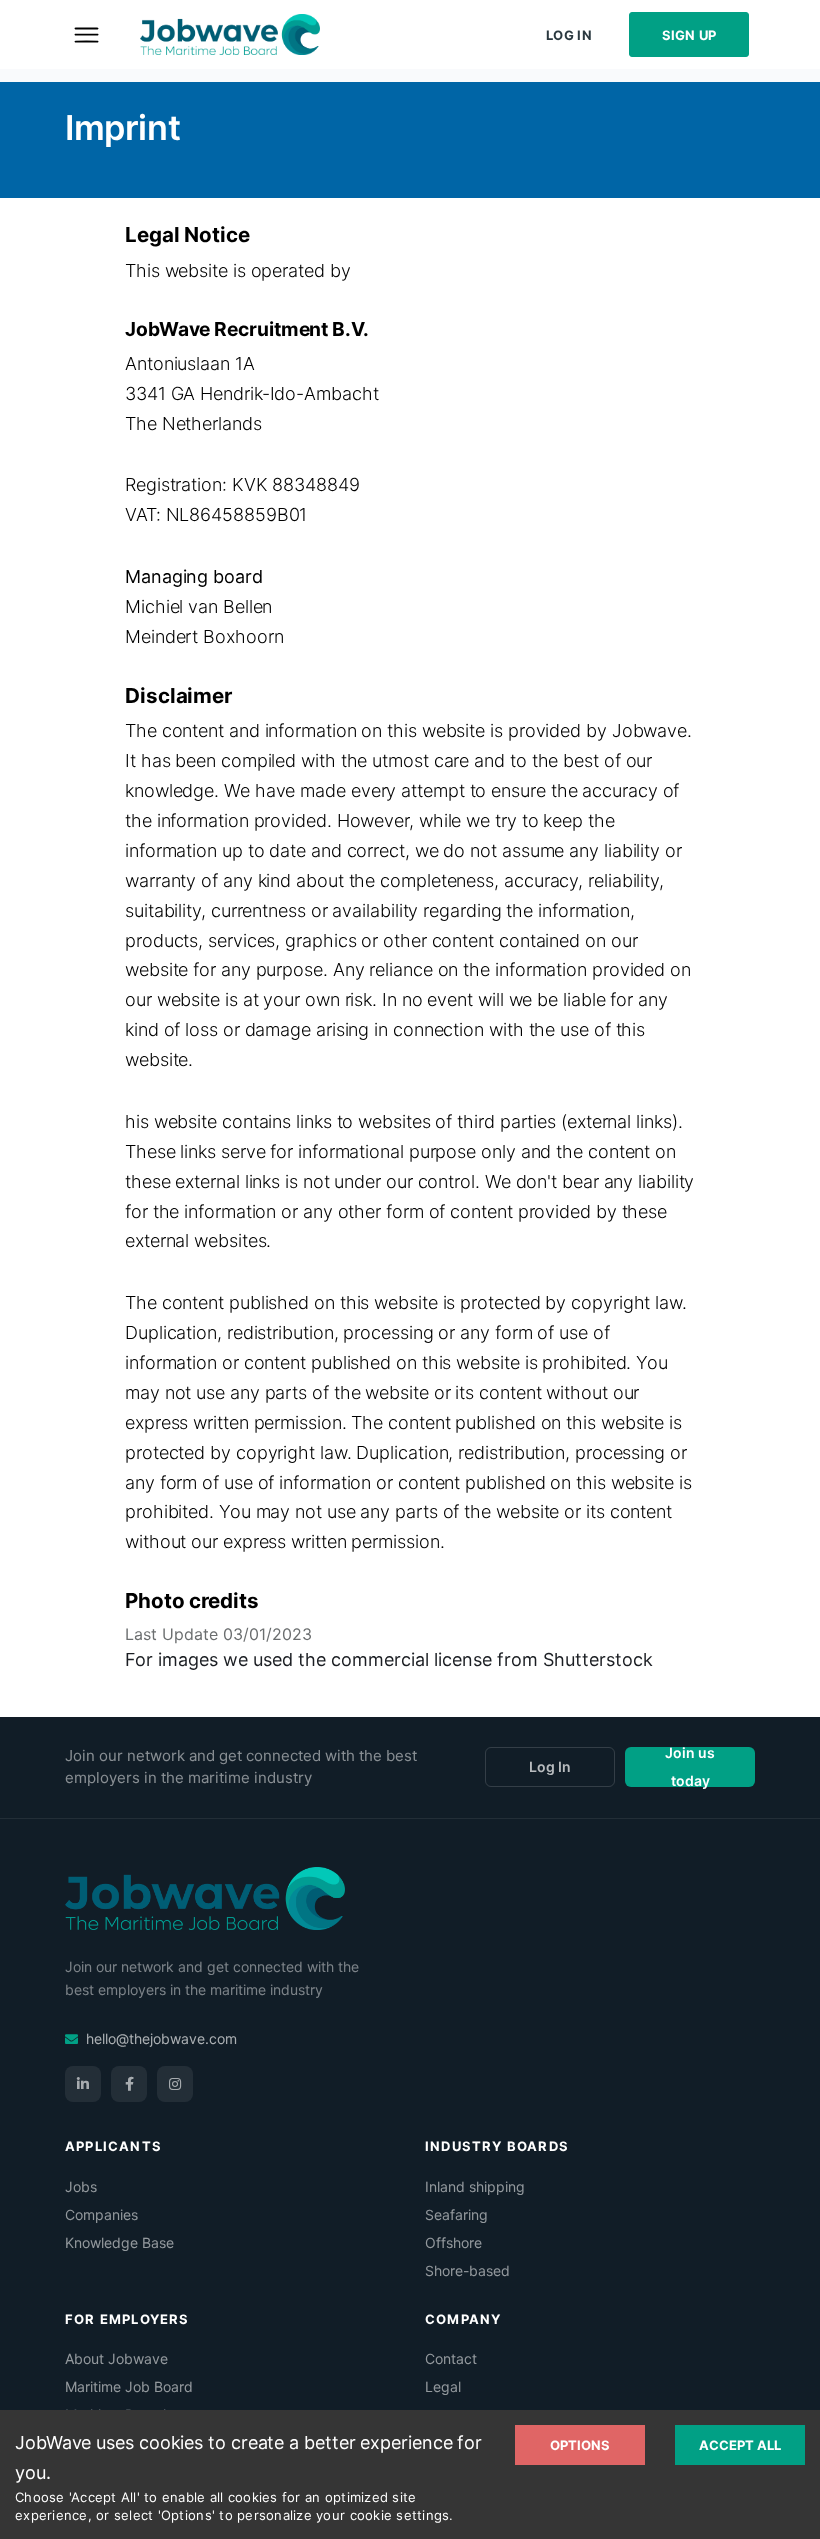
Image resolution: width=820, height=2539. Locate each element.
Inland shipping (475, 2186)
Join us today (690, 1767)
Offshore (453, 2242)
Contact (451, 2358)
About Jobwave (116, 2358)
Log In (569, 35)
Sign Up (689, 35)
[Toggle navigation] (86, 34)
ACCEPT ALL (740, 2445)
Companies (101, 2214)
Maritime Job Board (129, 2386)
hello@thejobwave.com (161, 2038)
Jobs (81, 2186)
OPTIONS (580, 2445)
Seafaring (456, 2214)
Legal (443, 2386)
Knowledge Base (119, 2242)
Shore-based (467, 2270)
